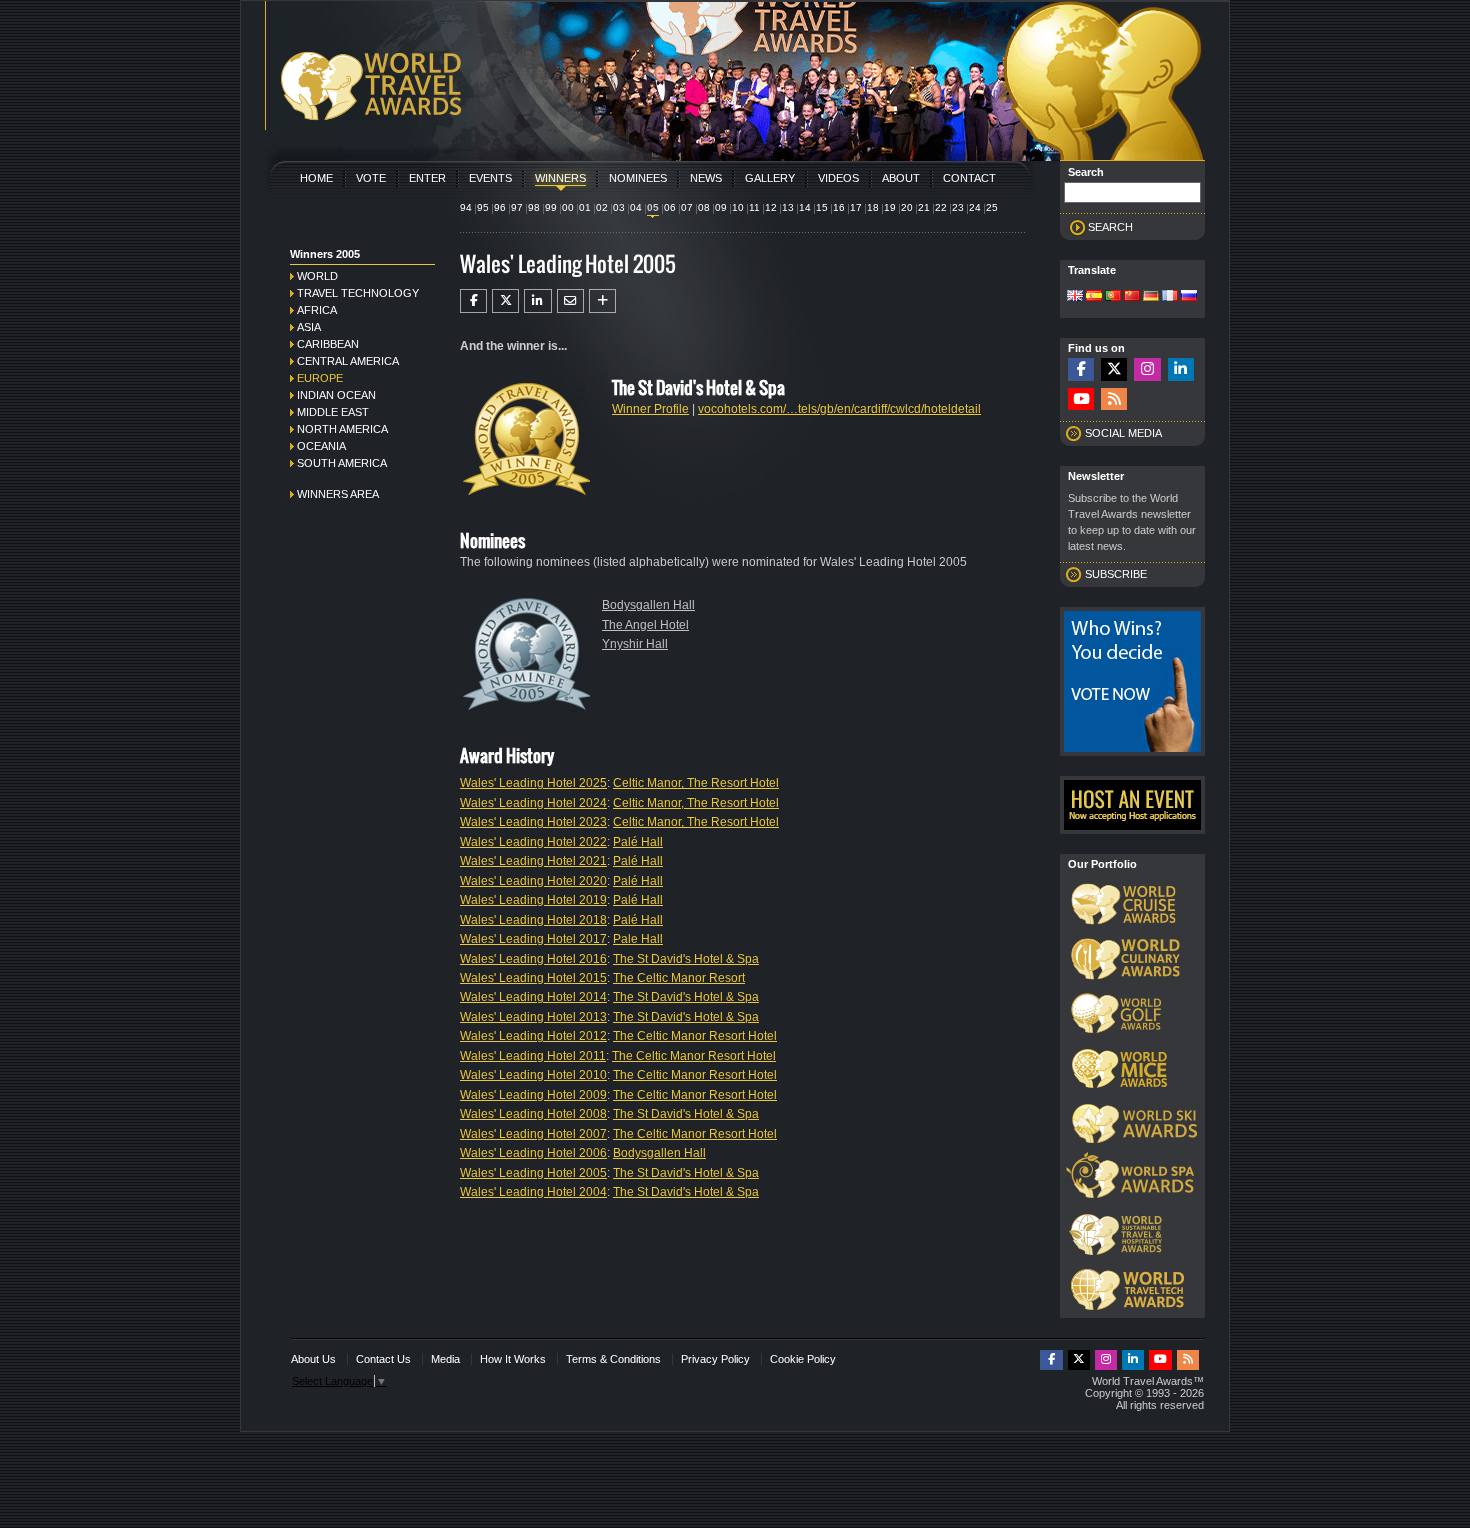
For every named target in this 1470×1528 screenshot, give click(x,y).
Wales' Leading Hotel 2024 (533, 803)
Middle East (333, 412)
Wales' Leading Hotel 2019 (533, 900)
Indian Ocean (336, 395)
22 (941, 207)
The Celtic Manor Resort (679, 978)
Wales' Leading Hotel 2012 (533, 1036)
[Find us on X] (1114, 369)
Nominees (638, 178)
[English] (1075, 297)
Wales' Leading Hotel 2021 (533, 861)
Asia (309, 327)
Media (445, 1359)
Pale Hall (638, 939)
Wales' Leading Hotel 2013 (533, 1017)
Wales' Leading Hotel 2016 (533, 959)
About (901, 178)
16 (839, 207)
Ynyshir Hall (635, 644)
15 (822, 207)
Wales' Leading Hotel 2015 (533, 978)
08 (704, 207)
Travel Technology (358, 293)
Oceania (321, 446)
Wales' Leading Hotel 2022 (533, 842)
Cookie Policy (803, 1359)
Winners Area (338, 494)
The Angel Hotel (645, 625)
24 (975, 207)
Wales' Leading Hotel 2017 (533, 939)
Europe (320, 378)
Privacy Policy (715, 1359)
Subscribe (1116, 574)
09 (721, 207)
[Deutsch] (1151, 297)
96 (500, 207)
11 (754, 207)
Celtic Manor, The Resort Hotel (696, 783)
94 (466, 207)
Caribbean (328, 344)
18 (873, 207)
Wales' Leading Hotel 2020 (533, 881)
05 (653, 207)
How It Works (513, 1359)
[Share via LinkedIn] (537, 301)
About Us (313, 1359)
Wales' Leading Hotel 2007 (533, 1134)
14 (805, 207)
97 (517, 207)
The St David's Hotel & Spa (686, 959)
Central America (348, 361)
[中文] (1132, 297)
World (317, 276)
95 (483, 207)
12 (771, 207)
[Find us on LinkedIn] (1181, 369)
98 (534, 207)
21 (924, 207)
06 (670, 207)
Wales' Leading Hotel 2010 (533, 1075)
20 (907, 207)
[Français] (1170, 297)
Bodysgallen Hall (648, 605)
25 (992, 207)
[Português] (1113, 297)
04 (636, 207)
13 (788, 207)
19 (890, 207)
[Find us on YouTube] (1081, 399)
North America (342, 429)
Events (490, 178)
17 (856, 207)
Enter (427, 178)
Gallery (770, 178)
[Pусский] (1189, 297)
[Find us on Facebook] (1081, 369)
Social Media (1123, 433)
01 (585, 207)
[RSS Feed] (1114, 399)
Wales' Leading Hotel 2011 (533, 1056)
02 (602, 207)
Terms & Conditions (613, 1359)
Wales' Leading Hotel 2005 (533, 1173)
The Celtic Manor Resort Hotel (695, 1036)
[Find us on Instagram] (1147, 369)
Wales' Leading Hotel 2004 (533, 1192)
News (706, 178)
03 (619, 207)
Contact (969, 178)
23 (958, 207)
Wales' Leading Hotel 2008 (533, 1114)
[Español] (1094, 297)
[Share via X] (505, 301)
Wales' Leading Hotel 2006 (533, 1153)
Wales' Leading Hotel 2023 (533, 822)
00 (568, 207)
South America (342, 463)
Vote (371, 178)
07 (687, 207)
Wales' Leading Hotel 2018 (533, 920)
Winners (560, 178)
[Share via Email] (570, 301)
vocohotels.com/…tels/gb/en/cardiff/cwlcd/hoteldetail (839, 409)
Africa (317, 310)
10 (738, 207)
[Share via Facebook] (473, 301)
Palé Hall (638, 842)
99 (551, 207)
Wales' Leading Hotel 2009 (533, 1095)
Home (316, 178)
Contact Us (383, 1359)
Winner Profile (650, 409)
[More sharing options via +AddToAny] (602, 301)
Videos (838, 178)
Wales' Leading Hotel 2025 (533, 783)
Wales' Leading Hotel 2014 (533, 997)
